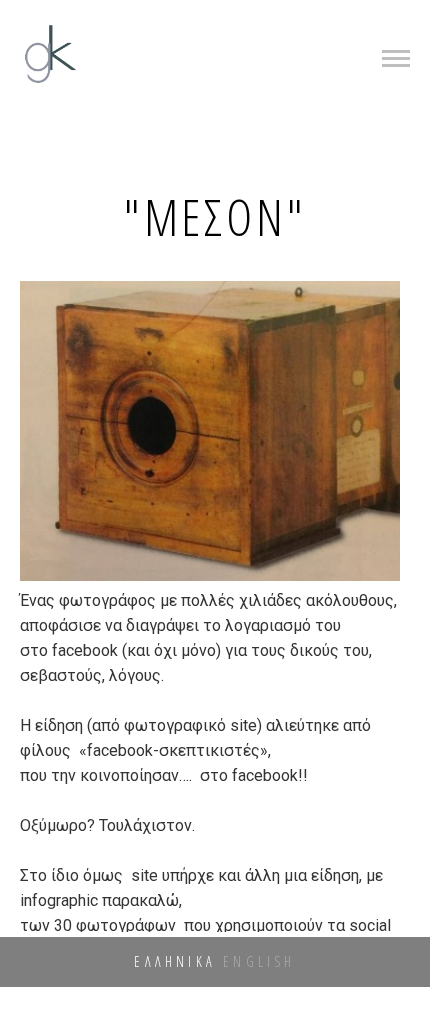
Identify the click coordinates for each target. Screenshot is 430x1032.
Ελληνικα (175, 961)
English (259, 961)
